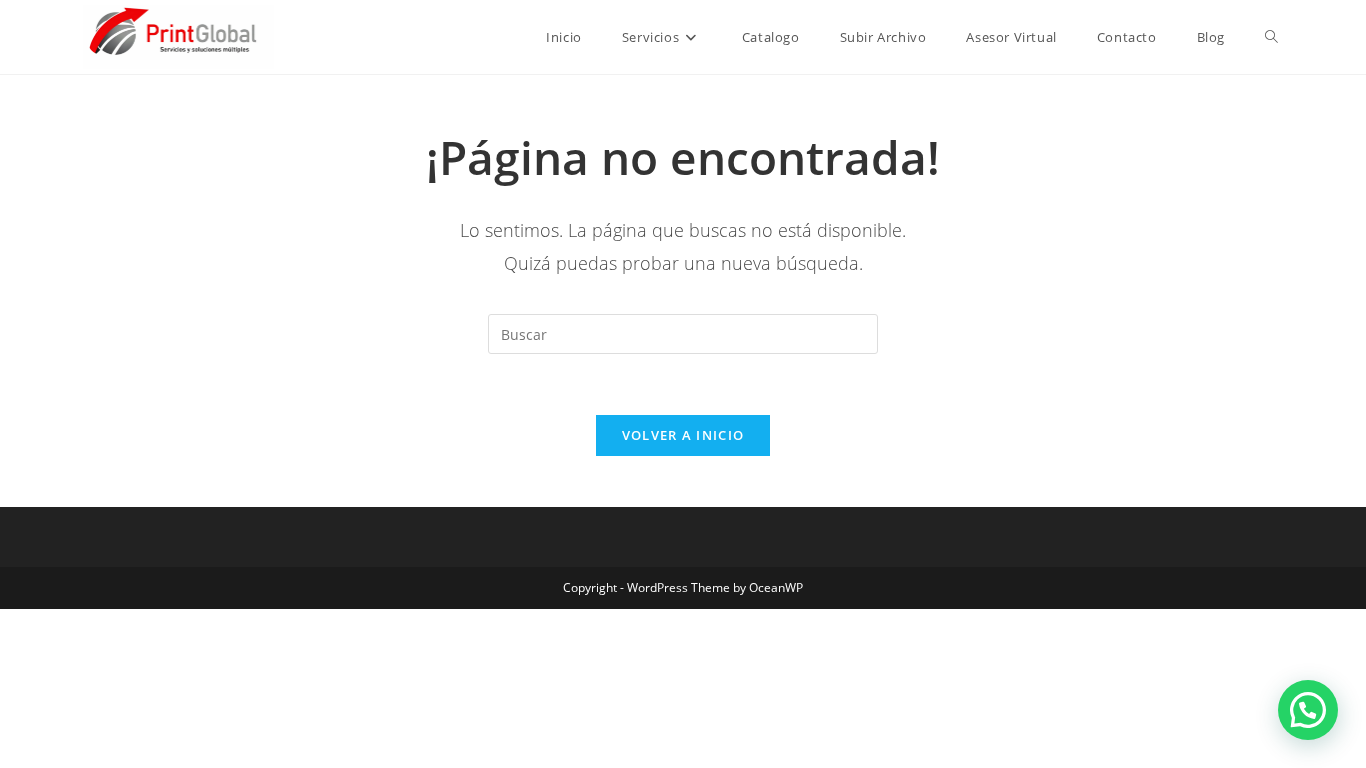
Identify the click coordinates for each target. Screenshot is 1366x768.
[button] (1308, 710)
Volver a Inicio (683, 435)
